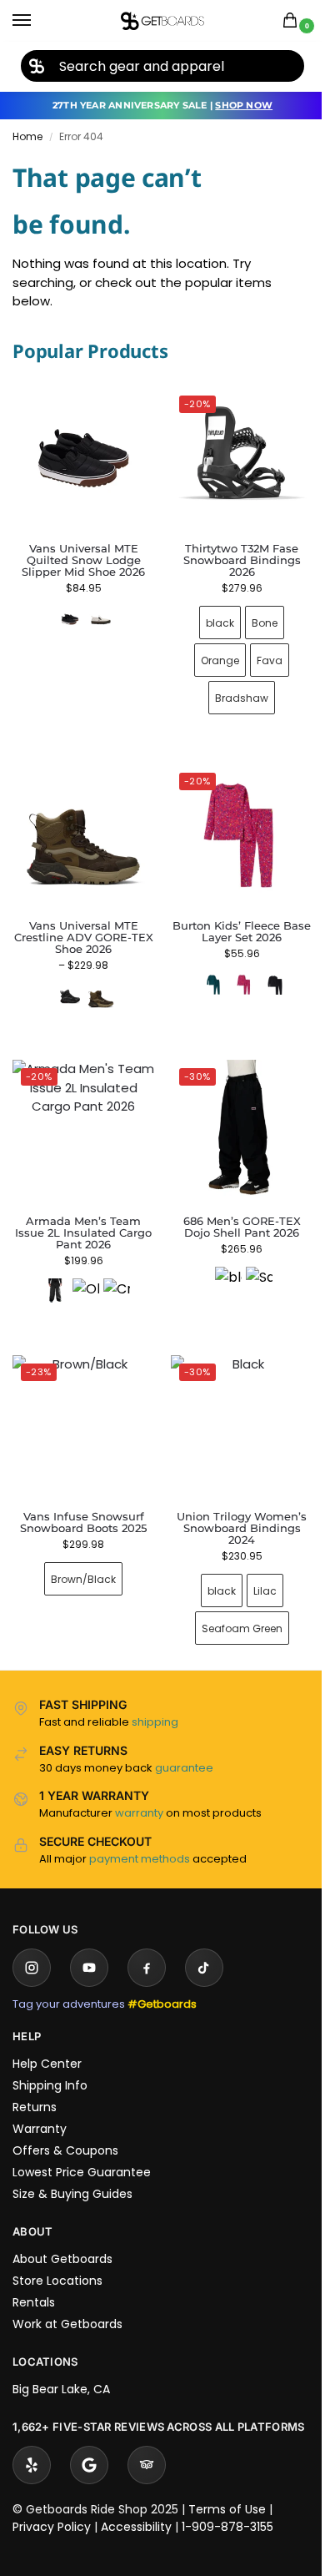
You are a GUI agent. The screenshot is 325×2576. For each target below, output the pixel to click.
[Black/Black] (67, 984)
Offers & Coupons (65, 2125)
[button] (293, 21)
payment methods (140, 1834)
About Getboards (62, 2234)
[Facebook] (147, 1943)
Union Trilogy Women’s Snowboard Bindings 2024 (232, 1503)
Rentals (34, 2277)
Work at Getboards (67, 2299)
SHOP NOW (244, 105)
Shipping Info (50, 2060)
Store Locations (57, 2256)
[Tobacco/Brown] (97, 984)
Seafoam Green (232, 1603)
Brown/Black (80, 1554)
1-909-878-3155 (227, 2518)
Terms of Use (227, 2500)
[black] (52, 1273)
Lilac (255, 1566)
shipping (155, 1697)
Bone (255, 616)
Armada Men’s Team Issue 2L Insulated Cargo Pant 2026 (80, 1214)
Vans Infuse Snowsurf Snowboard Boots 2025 (80, 1497)
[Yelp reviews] (32, 2456)
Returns (35, 2082)
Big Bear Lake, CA (61, 2364)
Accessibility (136, 2518)
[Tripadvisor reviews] (147, 2456)
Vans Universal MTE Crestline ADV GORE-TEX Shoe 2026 (80, 925)
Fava (260, 654)
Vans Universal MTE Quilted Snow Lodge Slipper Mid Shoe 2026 (83, 560)
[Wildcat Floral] (234, 972)
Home (27, 136)
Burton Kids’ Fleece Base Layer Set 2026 (232, 919)
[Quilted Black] (70, 619)
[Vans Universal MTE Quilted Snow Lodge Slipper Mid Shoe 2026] (83, 458)
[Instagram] (32, 1943)
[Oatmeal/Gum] (101, 619)
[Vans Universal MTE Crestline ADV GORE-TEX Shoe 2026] (80, 827)
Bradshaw (232, 691)
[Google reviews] (89, 2456)
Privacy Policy (52, 2518)
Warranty (40, 2104)
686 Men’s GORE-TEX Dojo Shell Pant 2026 (232, 1208)
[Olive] (82, 1273)
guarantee (184, 1743)
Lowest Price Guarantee (82, 2147)
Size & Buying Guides (72, 2169)
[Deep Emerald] (203, 972)
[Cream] (113, 1273)
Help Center (47, 2039)
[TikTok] (204, 1943)
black (211, 616)
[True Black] (265, 972)
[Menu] (37, 21)
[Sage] (250, 1262)
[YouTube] (89, 1943)
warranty (139, 1788)
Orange (211, 654)
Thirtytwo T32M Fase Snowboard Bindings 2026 (232, 554)
